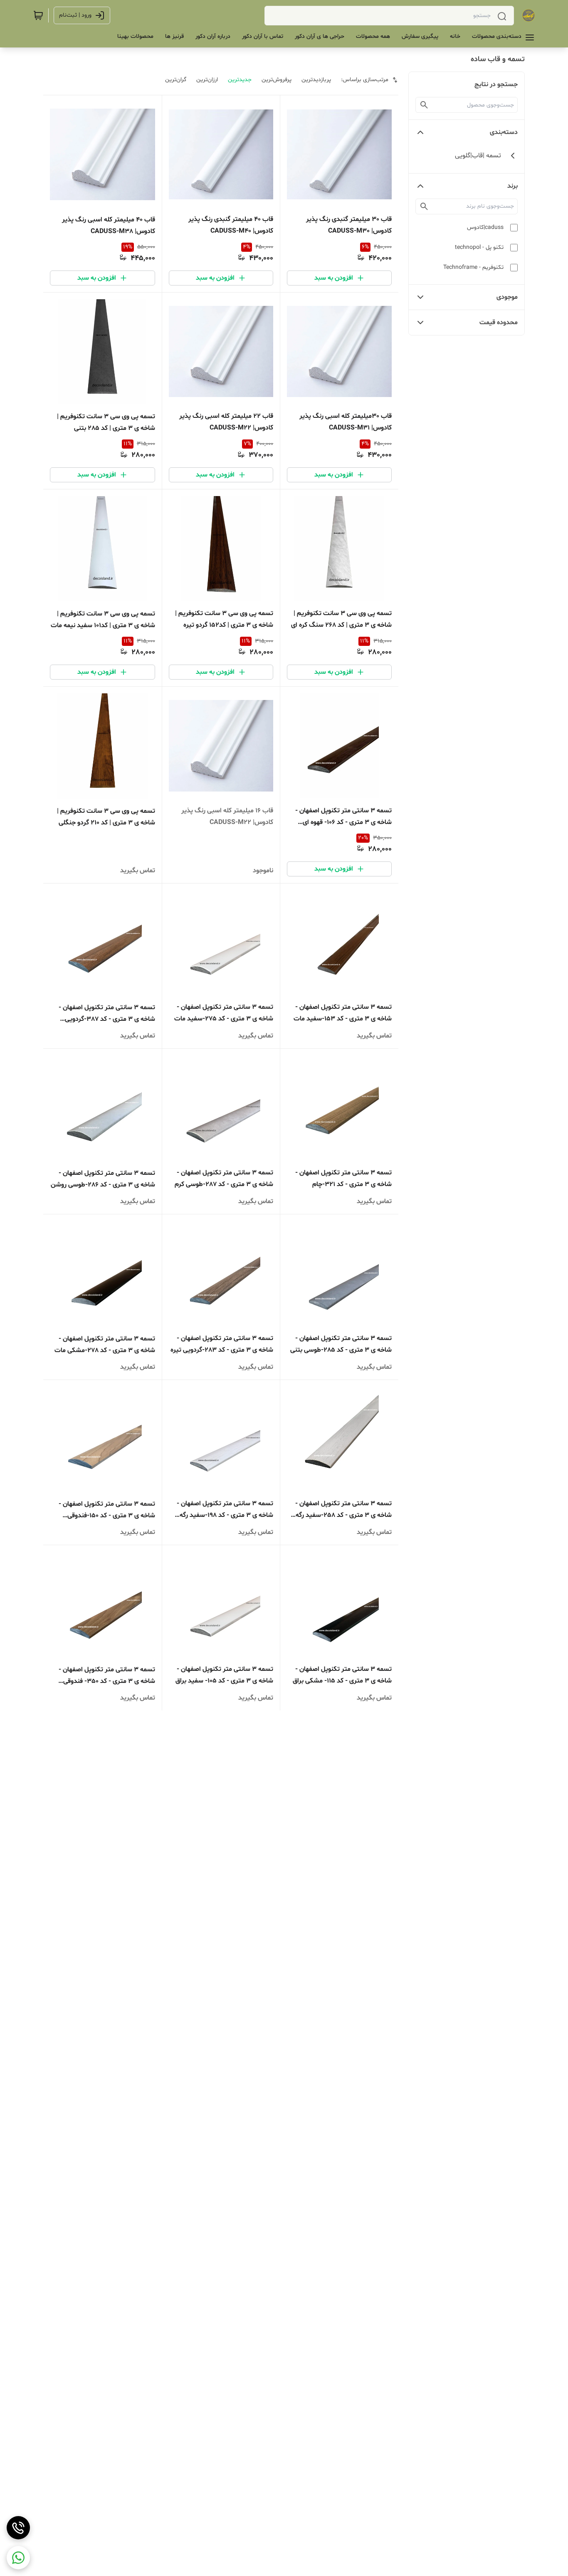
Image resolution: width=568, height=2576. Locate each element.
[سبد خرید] (38, 15)
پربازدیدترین (316, 80)
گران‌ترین (176, 80)
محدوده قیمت (499, 323)
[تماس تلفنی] (18, 2528)
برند (512, 186)
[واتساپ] (18, 2558)
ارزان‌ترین (207, 80)
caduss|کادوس (485, 227)
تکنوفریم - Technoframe (473, 267)
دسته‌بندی (504, 132)
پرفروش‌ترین (277, 80)
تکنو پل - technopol (479, 247)
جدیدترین (240, 80)
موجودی (507, 297)
